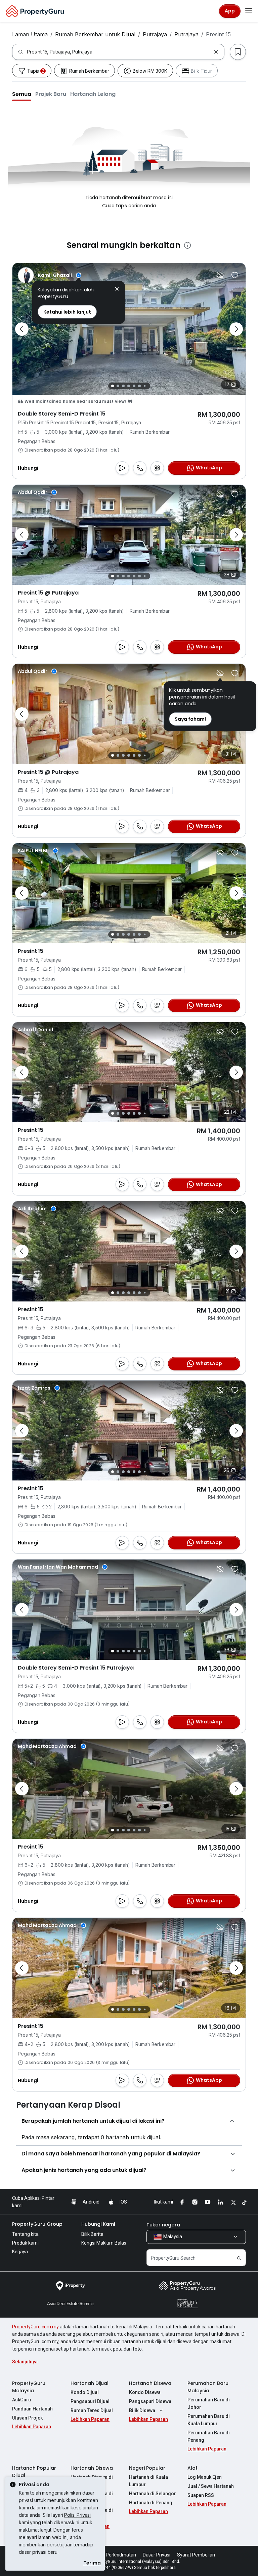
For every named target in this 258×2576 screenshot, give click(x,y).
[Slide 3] (123, 386)
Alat (192, 2468)
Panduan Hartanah (32, 2409)
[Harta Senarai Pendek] (235, 275)
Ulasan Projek (27, 2418)
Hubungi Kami (98, 2224)
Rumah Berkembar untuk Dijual (95, 34)
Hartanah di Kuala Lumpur (148, 2481)
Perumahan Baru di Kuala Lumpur (209, 2420)
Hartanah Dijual (90, 2383)
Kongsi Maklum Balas (104, 2243)
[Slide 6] (139, 386)
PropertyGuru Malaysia (29, 2387)
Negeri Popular (147, 2468)
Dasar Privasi (157, 2555)
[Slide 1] (113, 386)
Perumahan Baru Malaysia (208, 2387)
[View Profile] (50, 275)
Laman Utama (30, 34)
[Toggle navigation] (249, 11)
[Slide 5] (134, 386)
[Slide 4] (129, 386)
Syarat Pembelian (196, 2555)
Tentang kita (25, 2234)
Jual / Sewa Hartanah (211, 2486)
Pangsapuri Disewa (150, 2401)
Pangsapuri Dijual (90, 2401)
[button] (22, 94)
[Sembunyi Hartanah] (220, 275)
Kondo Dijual (85, 2392)
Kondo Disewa (145, 2392)
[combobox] (119, 52)
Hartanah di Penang (151, 2503)
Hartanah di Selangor (153, 2494)
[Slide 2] (118, 386)
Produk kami (25, 2243)
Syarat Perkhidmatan (113, 2555)
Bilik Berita (92, 2234)
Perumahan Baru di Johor (209, 2403)
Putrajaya (155, 34)
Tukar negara (163, 2225)
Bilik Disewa (142, 2410)
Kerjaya (20, 2252)
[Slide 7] (145, 386)
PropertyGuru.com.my (35, 2327)
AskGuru (21, 2400)
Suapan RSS (201, 2495)
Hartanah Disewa (150, 2383)
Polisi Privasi (77, 2515)
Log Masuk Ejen (205, 2477)
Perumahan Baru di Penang (209, 2436)
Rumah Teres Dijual (92, 2410)
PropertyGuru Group (37, 2224)
